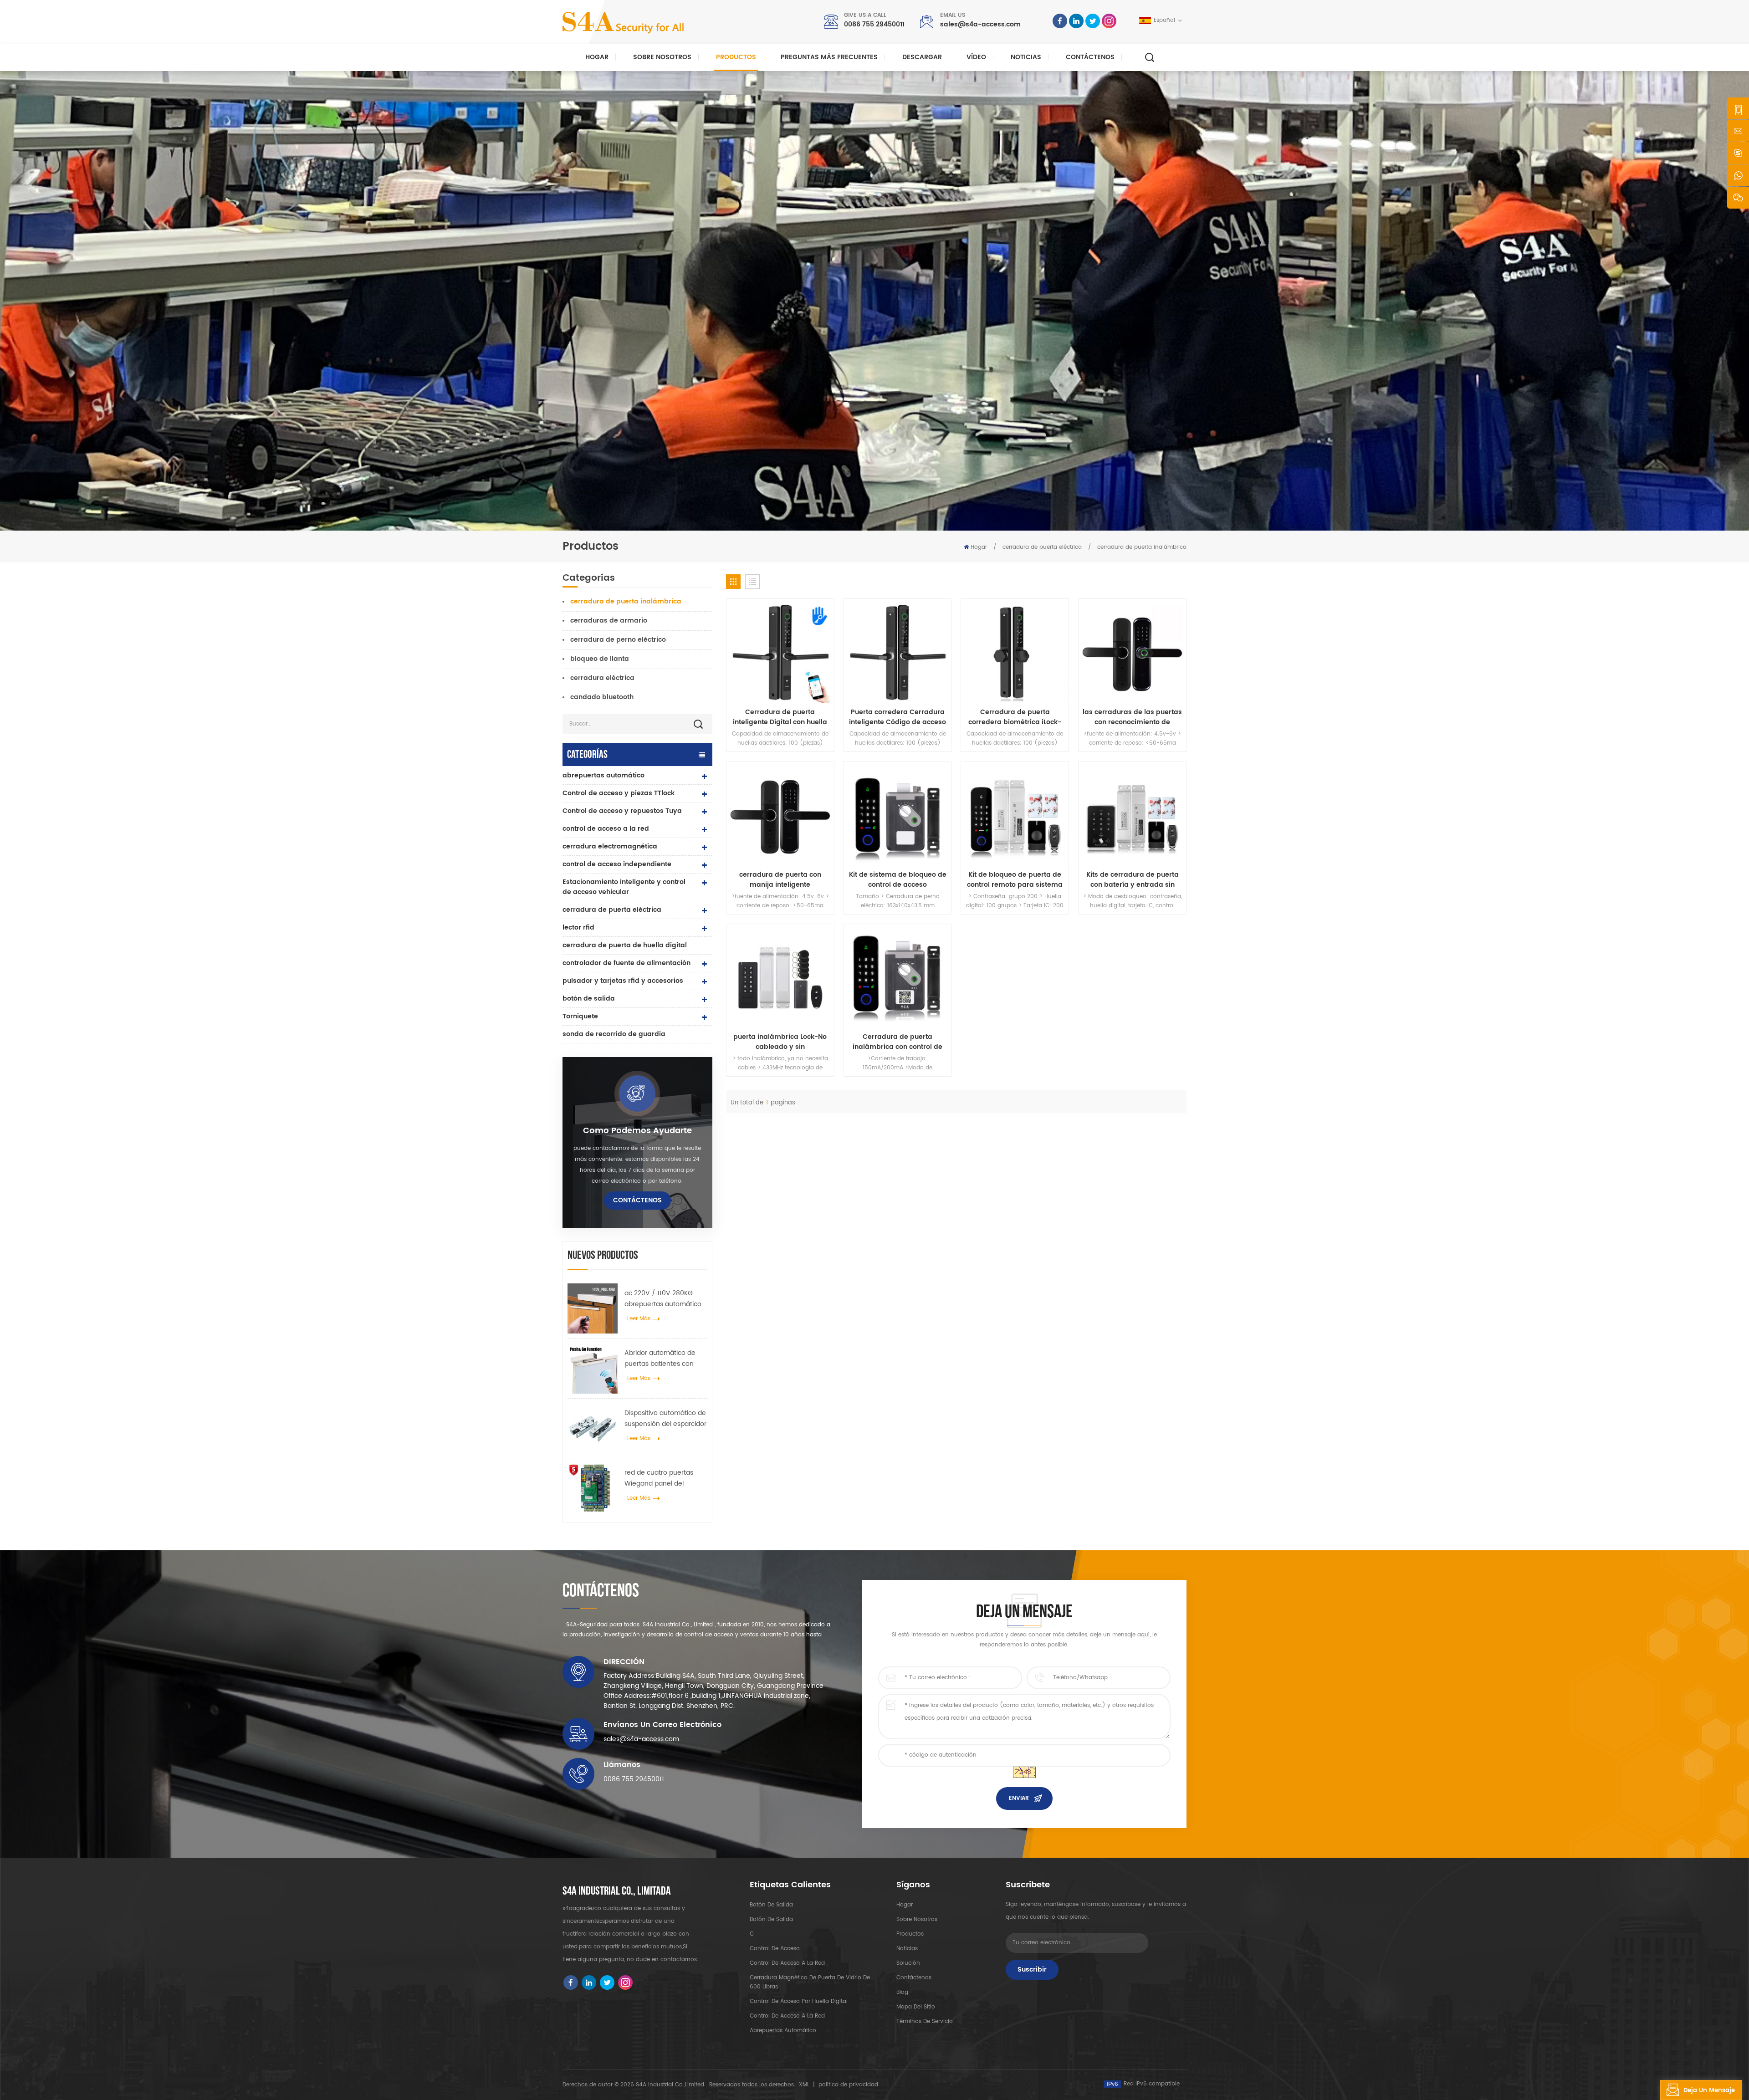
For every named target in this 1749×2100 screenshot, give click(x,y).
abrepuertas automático (603, 775)
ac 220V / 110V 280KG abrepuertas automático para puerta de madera (663, 1299)
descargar (922, 57)
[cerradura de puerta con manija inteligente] (780, 815)
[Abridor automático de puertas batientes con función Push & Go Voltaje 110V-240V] (593, 1368)
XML (804, 2085)
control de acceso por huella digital (799, 2001)
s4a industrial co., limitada (617, 1891)
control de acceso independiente (617, 864)
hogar (905, 1905)
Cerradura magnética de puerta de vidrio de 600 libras (810, 1982)
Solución (908, 1963)
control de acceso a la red (606, 829)
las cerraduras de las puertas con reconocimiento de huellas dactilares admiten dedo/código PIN (1132, 717)
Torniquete (580, 1016)
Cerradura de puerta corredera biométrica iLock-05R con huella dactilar (1015, 717)
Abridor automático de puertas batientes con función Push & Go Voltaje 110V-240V (665, 1359)
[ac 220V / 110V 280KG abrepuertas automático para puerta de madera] (593, 1308)
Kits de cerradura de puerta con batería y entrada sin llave (1133, 880)
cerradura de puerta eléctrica (1042, 547)
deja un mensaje (1709, 2091)
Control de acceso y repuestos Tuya (622, 811)
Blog (902, 1992)
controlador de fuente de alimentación (626, 963)
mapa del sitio (916, 2007)
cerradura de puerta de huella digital (625, 945)
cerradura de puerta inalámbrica (1142, 547)
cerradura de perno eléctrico (618, 640)
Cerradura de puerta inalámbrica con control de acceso (898, 1042)
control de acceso (775, 1949)
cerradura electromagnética (610, 846)
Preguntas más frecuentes (829, 57)
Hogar (597, 57)
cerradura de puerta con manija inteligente (780, 880)
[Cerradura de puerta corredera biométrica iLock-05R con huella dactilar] (1015, 653)
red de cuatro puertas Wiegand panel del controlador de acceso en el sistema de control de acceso (665, 1478)
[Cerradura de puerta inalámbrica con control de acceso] (898, 978)
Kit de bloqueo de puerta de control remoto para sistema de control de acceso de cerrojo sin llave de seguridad (1015, 880)
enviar (1019, 1798)
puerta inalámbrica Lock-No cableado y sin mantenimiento (780, 1042)
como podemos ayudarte (637, 1131)
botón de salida (589, 999)
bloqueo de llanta (600, 659)
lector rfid (578, 927)
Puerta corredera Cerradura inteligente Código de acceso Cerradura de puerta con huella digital (898, 717)
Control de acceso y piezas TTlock (619, 793)
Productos (736, 57)
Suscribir (1032, 1970)
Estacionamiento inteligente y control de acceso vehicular (624, 887)
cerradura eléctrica (602, 678)
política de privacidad (848, 2085)
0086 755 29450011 (874, 24)
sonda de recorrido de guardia (614, 1034)
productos (910, 1934)
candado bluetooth (602, 697)
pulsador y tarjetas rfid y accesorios (623, 981)
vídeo (976, 57)
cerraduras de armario (609, 621)
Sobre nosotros (662, 57)
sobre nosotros (917, 1919)
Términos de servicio (925, 2021)
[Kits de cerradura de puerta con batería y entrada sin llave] (1132, 815)
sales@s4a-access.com (980, 24)
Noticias (1026, 57)
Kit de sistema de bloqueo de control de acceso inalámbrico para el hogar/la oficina (898, 880)
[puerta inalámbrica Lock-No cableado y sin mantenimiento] (780, 978)
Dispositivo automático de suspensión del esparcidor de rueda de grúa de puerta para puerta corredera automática (665, 1419)
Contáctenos (1090, 57)
